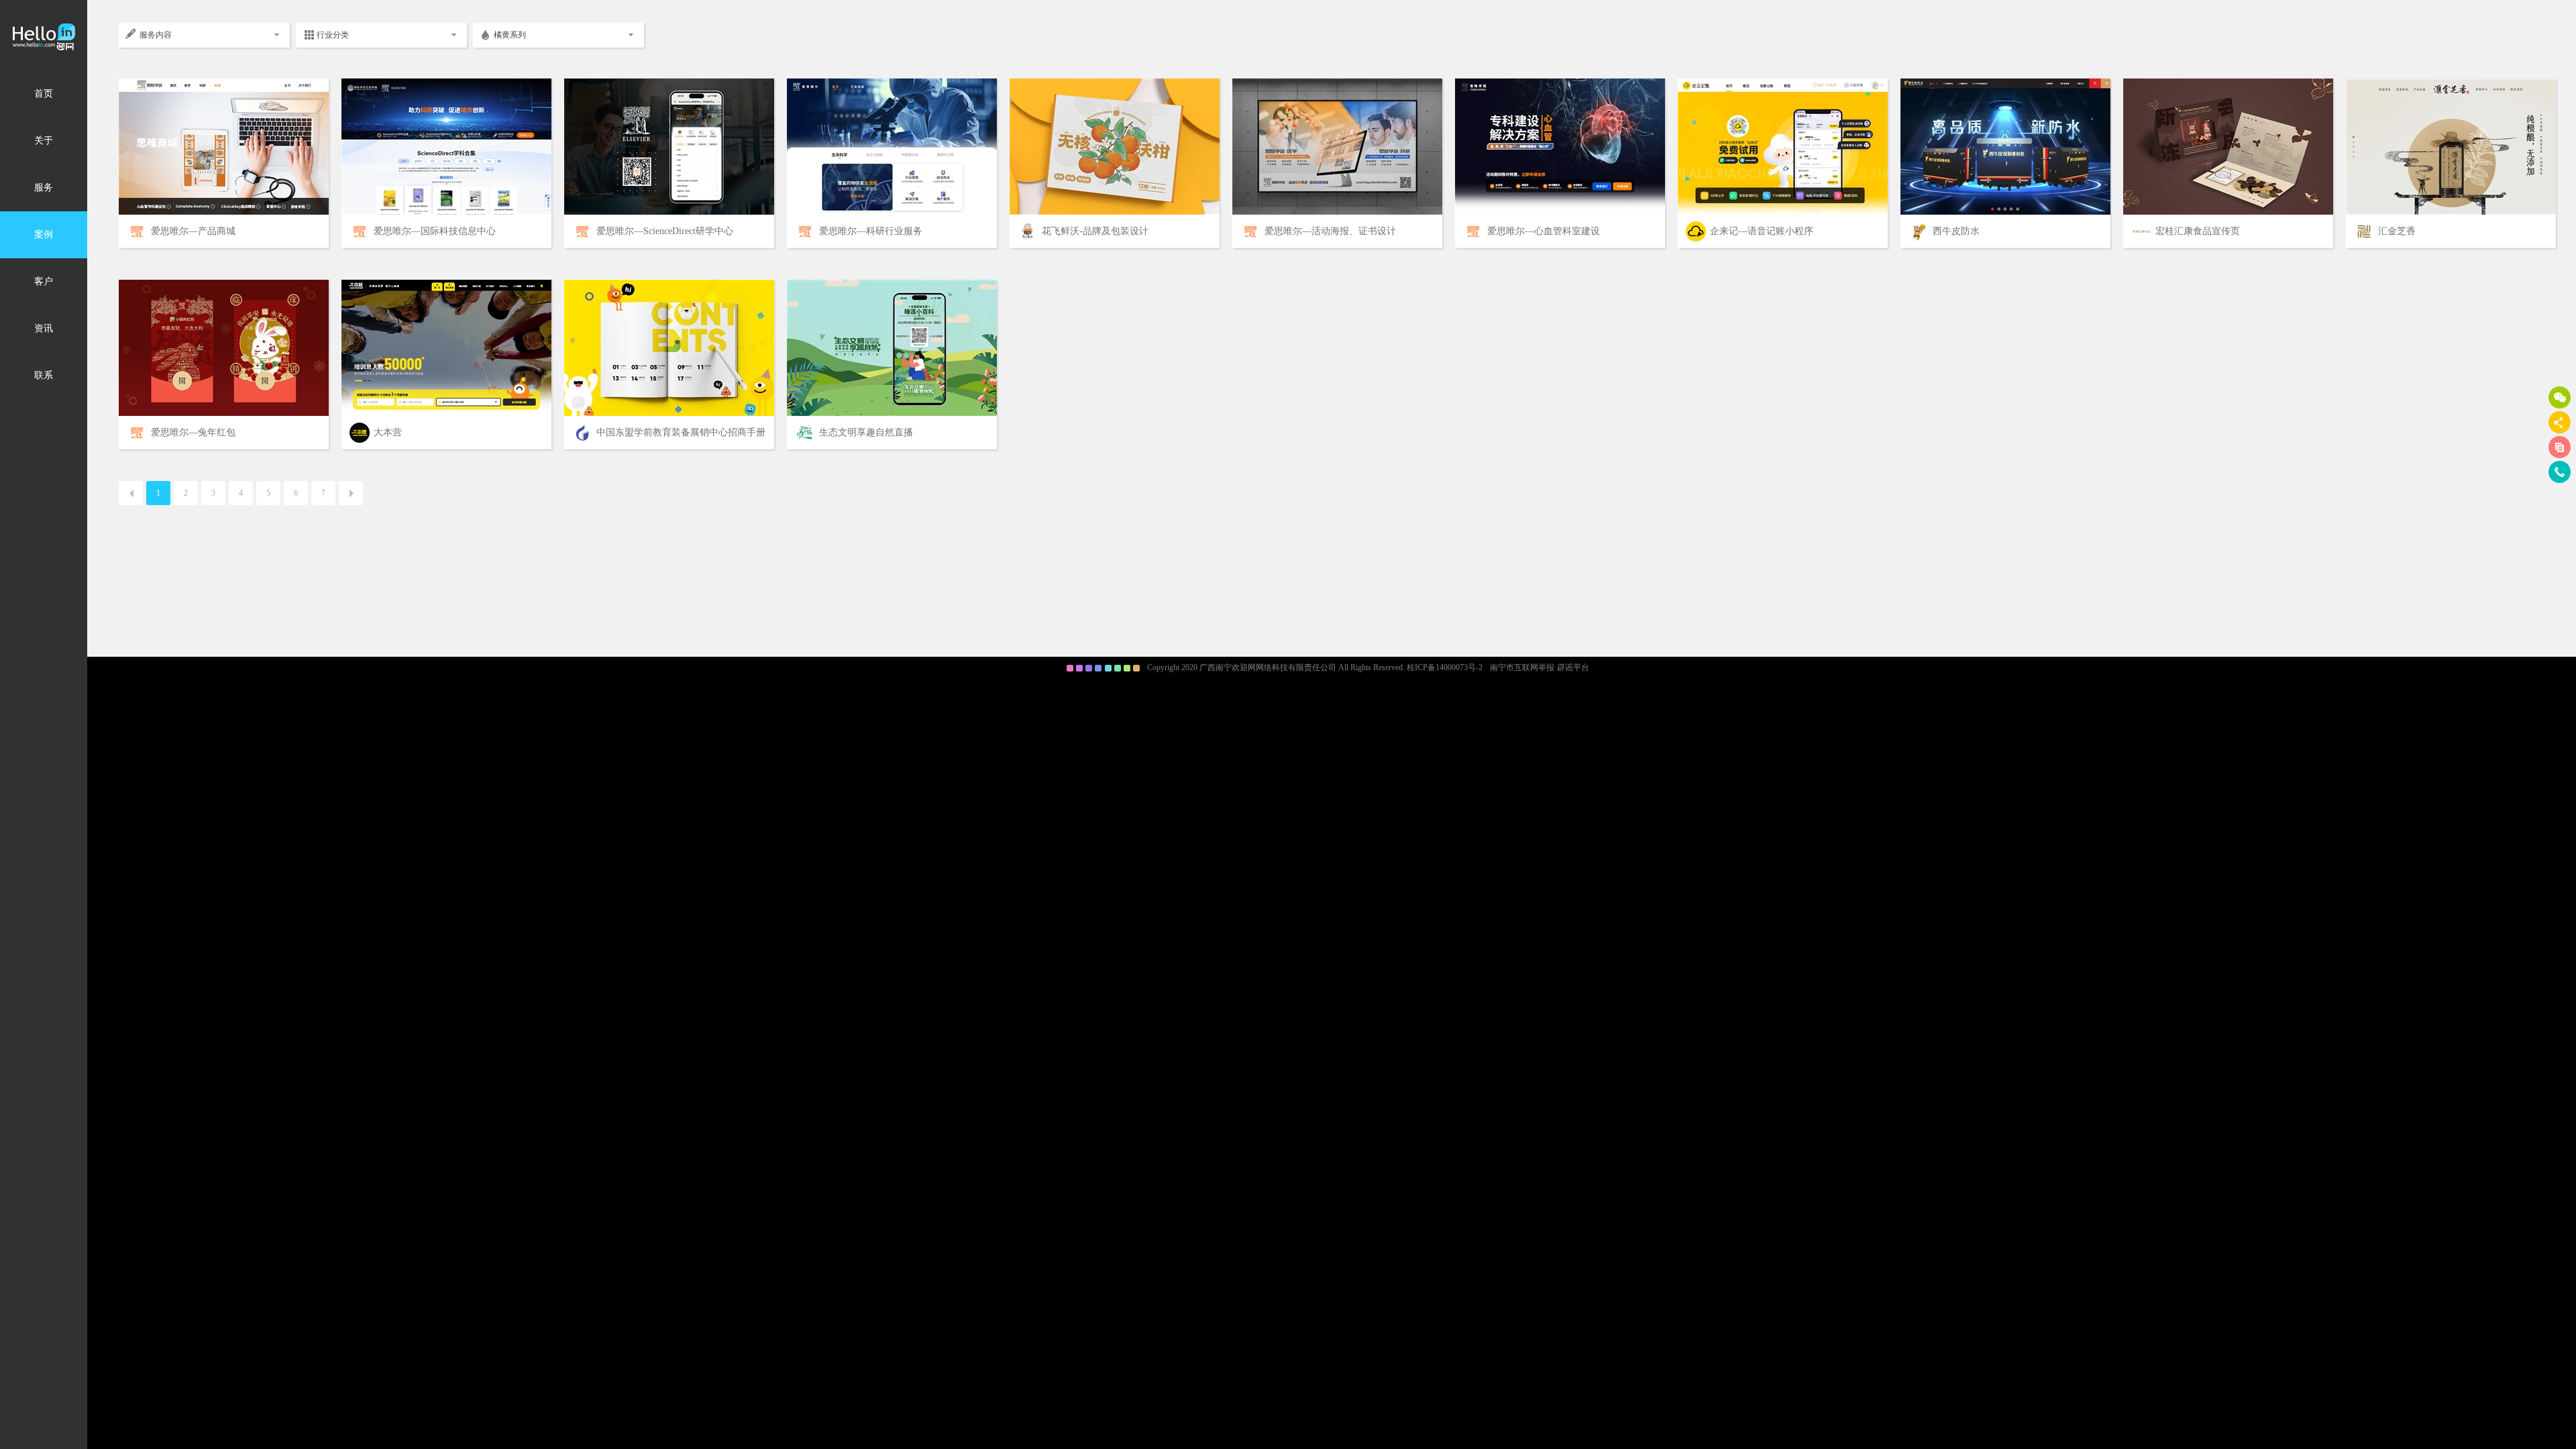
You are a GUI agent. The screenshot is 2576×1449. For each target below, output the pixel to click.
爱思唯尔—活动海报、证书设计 (1330, 231)
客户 (44, 281)
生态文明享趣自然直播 (866, 432)
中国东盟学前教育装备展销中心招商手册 (681, 432)
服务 (44, 187)
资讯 (44, 328)
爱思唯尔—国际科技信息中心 (435, 231)
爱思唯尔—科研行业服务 (871, 231)
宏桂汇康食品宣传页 (2198, 231)
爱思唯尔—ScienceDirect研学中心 (665, 231)
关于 (44, 141)
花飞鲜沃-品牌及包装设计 (1095, 231)
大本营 (388, 432)
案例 (44, 234)
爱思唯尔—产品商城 (193, 231)
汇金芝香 (2397, 231)
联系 (44, 375)
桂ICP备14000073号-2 (1445, 667)
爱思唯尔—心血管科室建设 (1544, 231)
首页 (44, 94)
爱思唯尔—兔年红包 (193, 432)
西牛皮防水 (1956, 231)
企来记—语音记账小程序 (1762, 231)
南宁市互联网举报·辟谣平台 (1540, 667)
